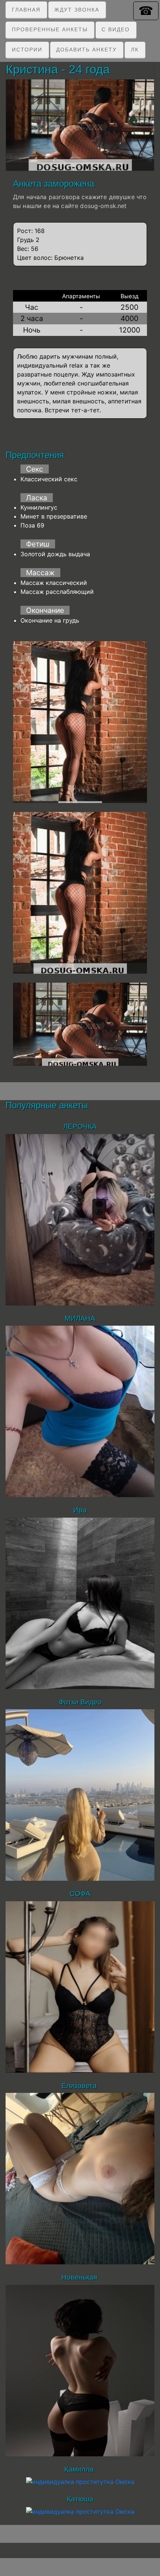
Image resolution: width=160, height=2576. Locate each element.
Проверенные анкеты (50, 29)
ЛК (135, 50)
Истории (27, 50)
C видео (116, 29)
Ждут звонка (77, 10)
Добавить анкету (87, 50)
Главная (26, 10)
